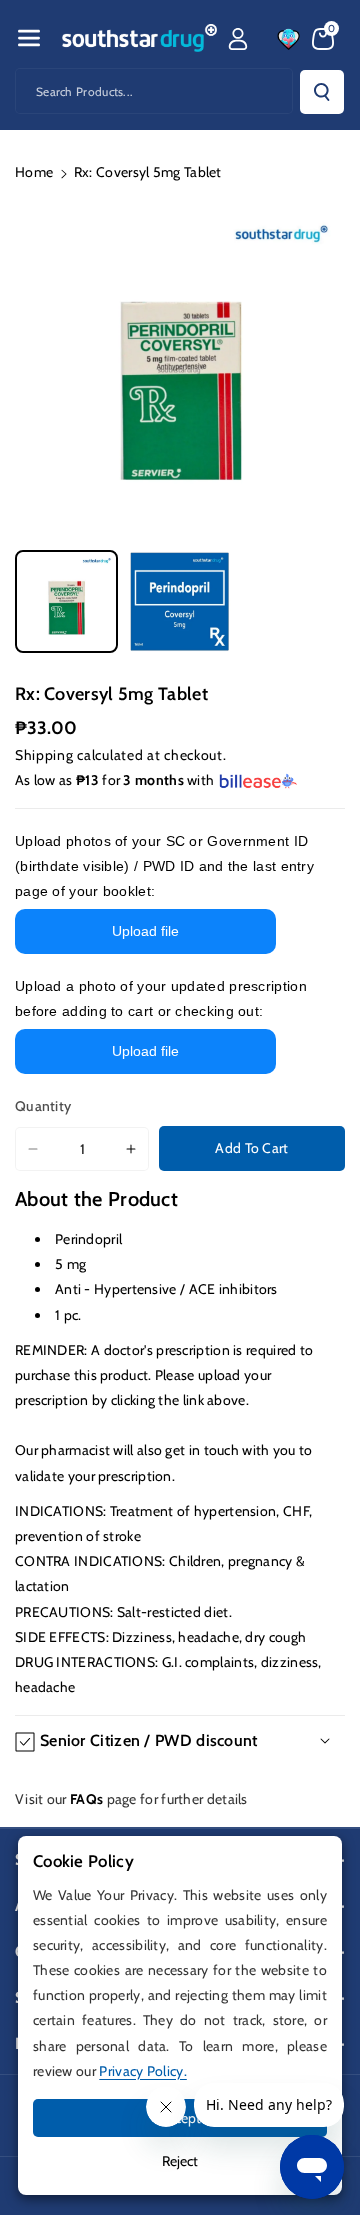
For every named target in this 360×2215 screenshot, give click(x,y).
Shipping (44, 755)
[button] (29, 38)
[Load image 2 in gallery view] (179, 601)
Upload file (145, 931)
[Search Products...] (322, 92)
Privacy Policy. (143, 2071)
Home (34, 172)
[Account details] (238, 39)
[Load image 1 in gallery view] (66, 601)
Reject (180, 2161)
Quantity (43, 1106)
